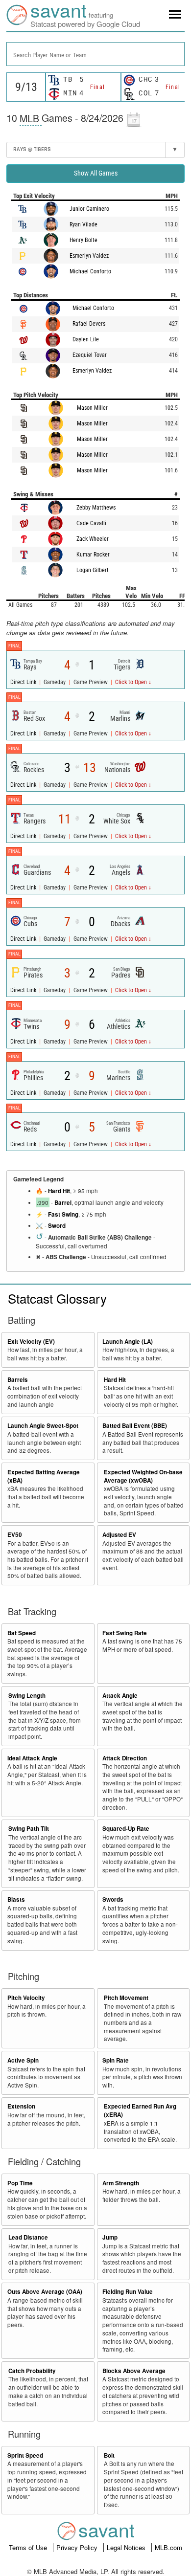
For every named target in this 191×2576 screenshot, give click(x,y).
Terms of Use (29, 2547)
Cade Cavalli (91, 523)
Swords (113, 1899)
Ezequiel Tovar (90, 355)
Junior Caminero (89, 209)
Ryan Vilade (84, 224)
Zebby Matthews (96, 508)
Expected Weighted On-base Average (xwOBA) (143, 1476)
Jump (110, 2237)
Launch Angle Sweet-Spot (43, 1426)
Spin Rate (116, 2060)
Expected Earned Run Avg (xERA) (140, 2110)
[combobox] (95, 54)
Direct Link (24, 682)
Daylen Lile (86, 339)
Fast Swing (63, 1214)
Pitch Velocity (26, 1998)
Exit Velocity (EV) (31, 1342)
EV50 (15, 1535)
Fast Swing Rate (125, 1633)
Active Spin (23, 2060)
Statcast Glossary (57, 1298)
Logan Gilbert (93, 570)
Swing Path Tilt (29, 1829)
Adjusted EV (119, 1535)
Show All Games (96, 173)
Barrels (18, 1380)
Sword (57, 1226)
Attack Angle (120, 1696)
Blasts (16, 1899)
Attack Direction (125, 1758)
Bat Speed (22, 1633)
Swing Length (27, 1696)
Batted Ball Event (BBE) (135, 1426)
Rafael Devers (89, 324)
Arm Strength (121, 2183)
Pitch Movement (126, 1998)
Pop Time (20, 2183)
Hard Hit (59, 1191)
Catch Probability (32, 2371)
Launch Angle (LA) (128, 1342)
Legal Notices (127, 2547)
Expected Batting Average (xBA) (44, 1476)
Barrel (63, 1203)
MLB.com (168, 2547)
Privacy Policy (78, 2547)
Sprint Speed (25, 2455)
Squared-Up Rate (126, 1829)
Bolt (109, 2455)
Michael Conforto (90, 271)
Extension (21, 2106)
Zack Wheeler (93, 539)
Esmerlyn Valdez (89, 256)
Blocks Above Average (134, 2371)
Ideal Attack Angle (32, 1758)
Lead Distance (28, 2237)
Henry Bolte (84, 240)
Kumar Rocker (93, 555)
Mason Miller (92, 408)
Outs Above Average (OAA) (45, 2292)
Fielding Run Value (128, 2292)
